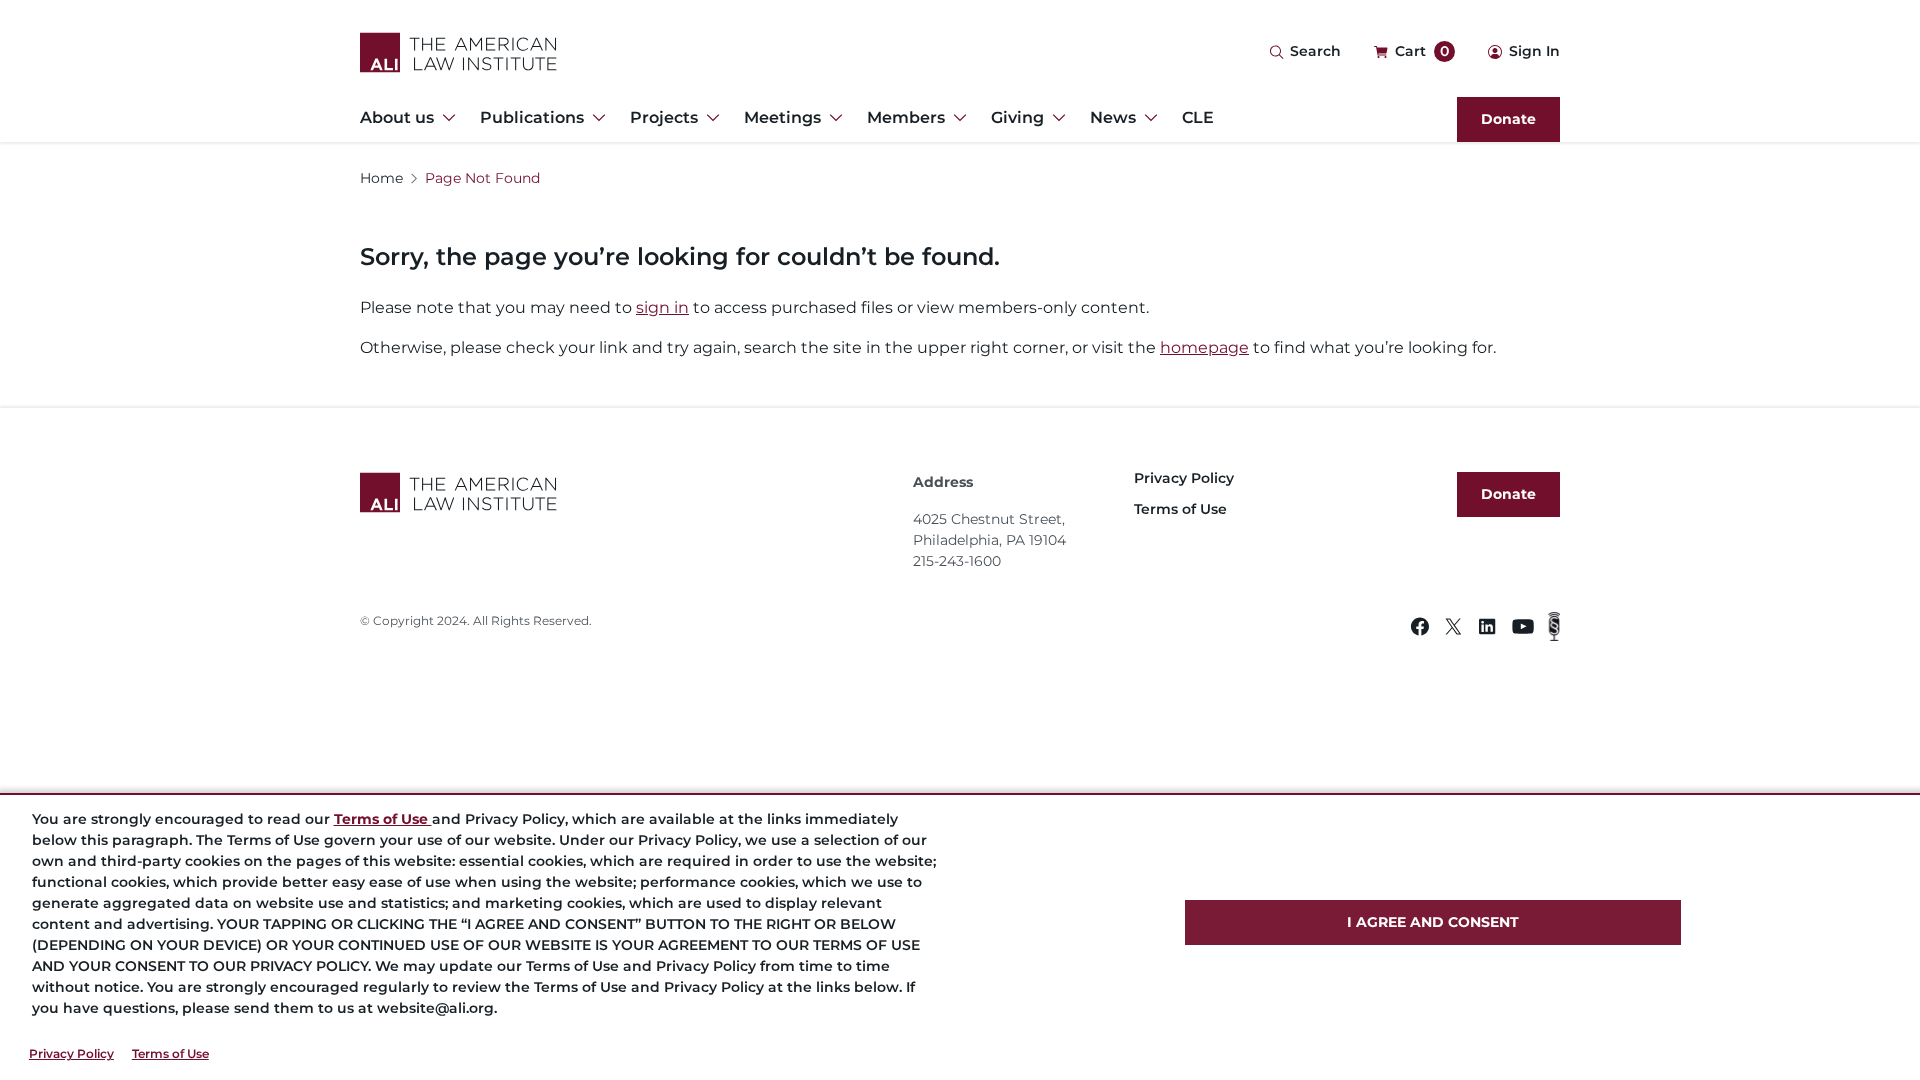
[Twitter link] (1453, 629)
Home (381, 178)
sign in (662, 307)
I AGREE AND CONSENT (1433, 922)
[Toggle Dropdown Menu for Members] (956, 118)
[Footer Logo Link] (628, 492)
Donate (1508, 119)
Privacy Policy (71, 1053)
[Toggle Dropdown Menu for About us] (445, 118)
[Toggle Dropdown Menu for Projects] (709, 118)
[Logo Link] (458, 52)
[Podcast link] (1554, 629)
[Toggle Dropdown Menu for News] (1147, 118)
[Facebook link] (1420, 629)
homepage (1204, 347)
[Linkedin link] (1487, 629)
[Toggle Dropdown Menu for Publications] (595, 118)
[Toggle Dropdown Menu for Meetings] (832, 118)
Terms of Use (170, 1053)
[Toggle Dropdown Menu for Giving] (1055, 118)
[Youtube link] (1523, 629)
